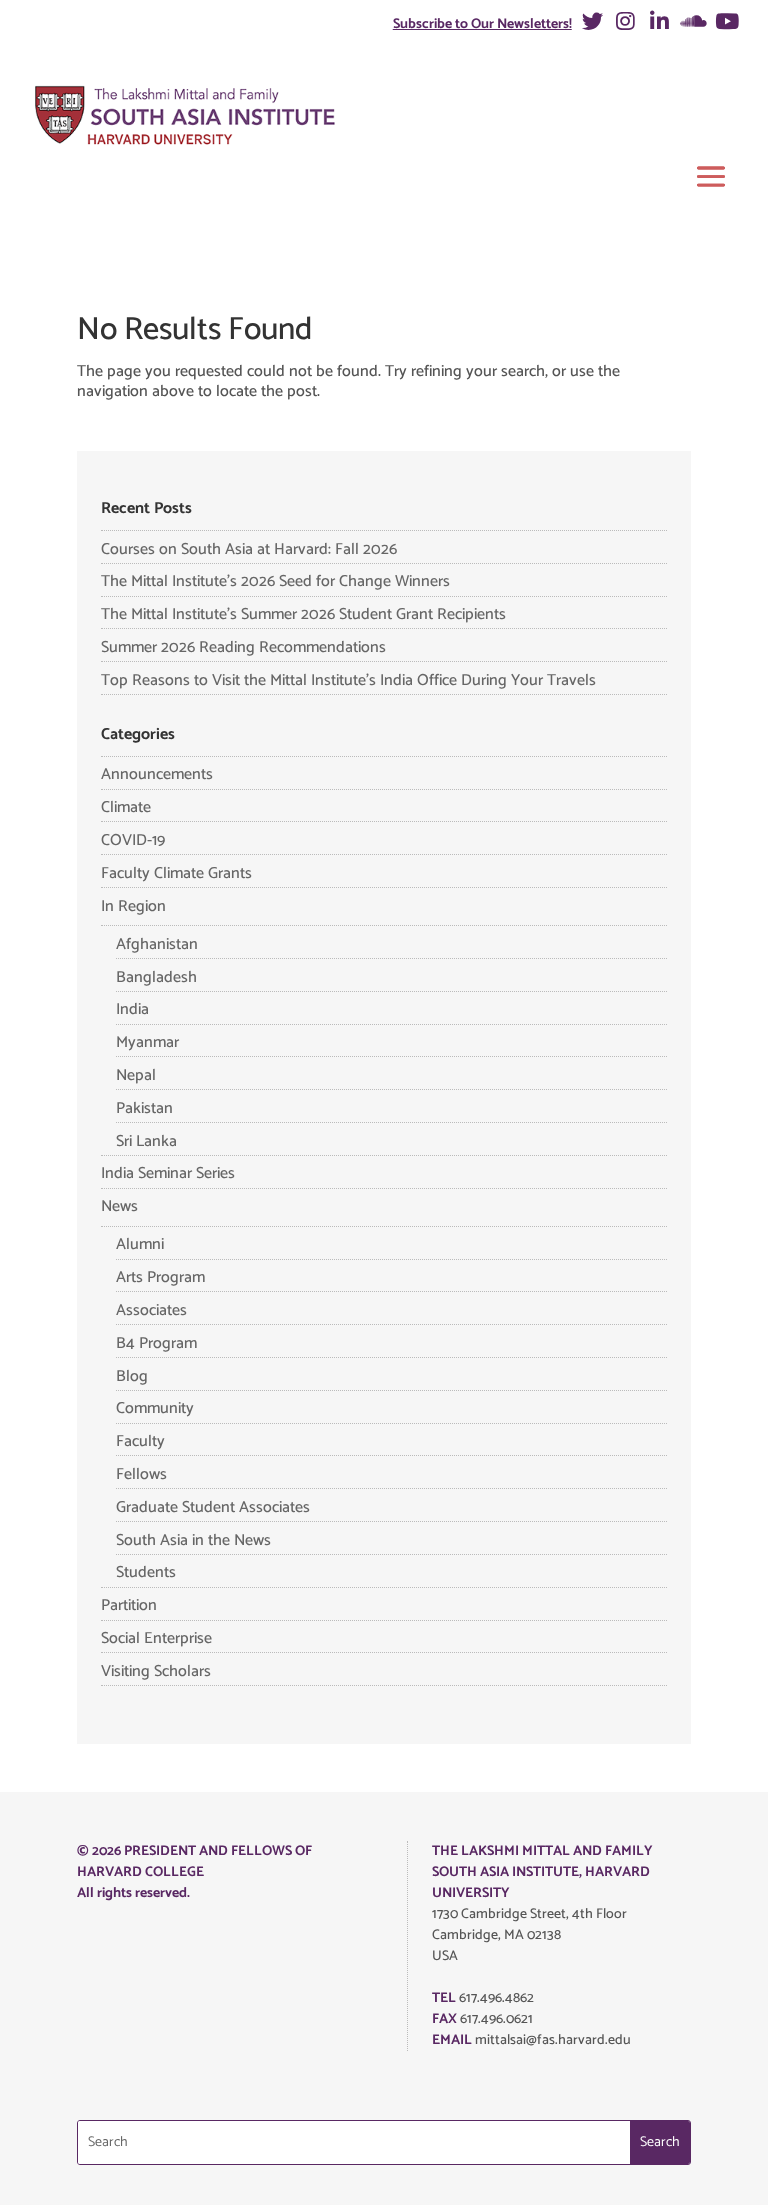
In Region (133, 906)
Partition (129, 1605)
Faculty (140, 1441)
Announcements (157, 774)
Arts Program (160, 1277)
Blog (132, 1376)
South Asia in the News (193, 1540)
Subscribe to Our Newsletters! (482, 24)
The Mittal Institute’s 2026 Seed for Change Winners (275, 581)
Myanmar (147, 1042)
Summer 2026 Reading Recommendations (243, 647)
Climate (126, 807)
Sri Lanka (146, 1141)
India (132, 1009)
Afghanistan (157, 944)
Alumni (140, 1244)
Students (146, 1572)
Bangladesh (156, 977)
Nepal (136, 1075)
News (119, 1206)
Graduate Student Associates (213, 1507)
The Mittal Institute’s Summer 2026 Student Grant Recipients (303, 614)
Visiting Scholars (156, 1671)
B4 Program (156, 1343)
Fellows (141, 1474)
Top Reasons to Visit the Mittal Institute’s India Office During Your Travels (348, 680)
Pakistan (144, 1108)
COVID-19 (133, 840)
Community (155, 1408)
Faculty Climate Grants (176, 873)
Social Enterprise (156, 1638)
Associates (151, 1310)
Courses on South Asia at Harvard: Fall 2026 (249, 549)
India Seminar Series (168, 1173)
